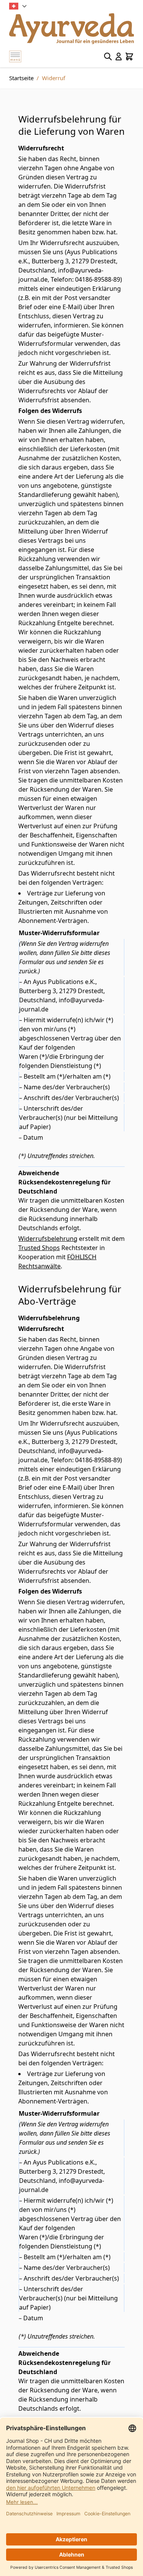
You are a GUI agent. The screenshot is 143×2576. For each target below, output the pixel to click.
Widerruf (54, 78)
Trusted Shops (39, 1248)
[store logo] (71, 29)
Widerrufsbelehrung (48, 1239)
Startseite (21, 78)
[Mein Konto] (119, 56)
